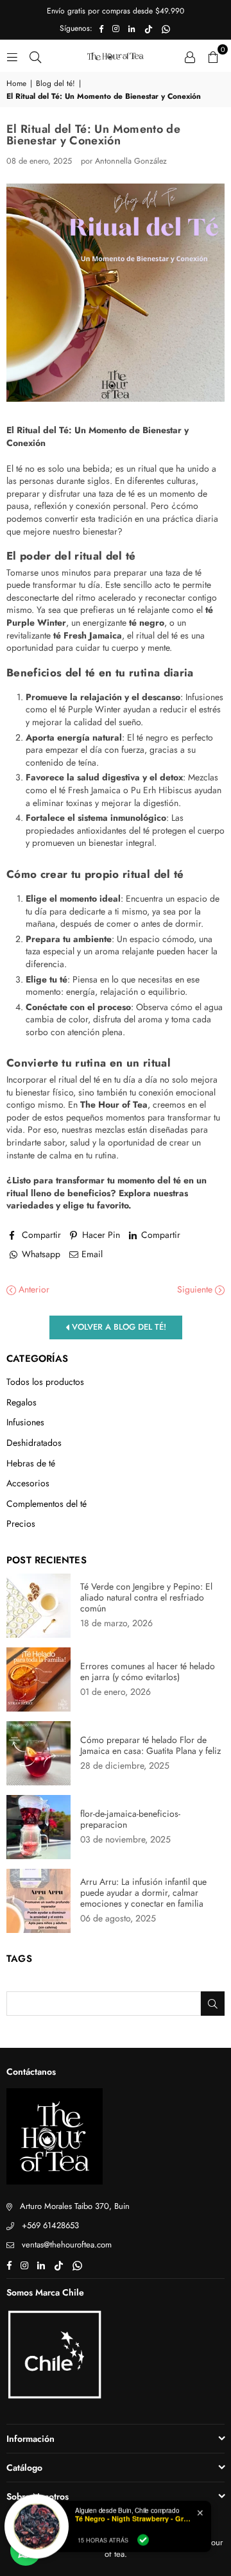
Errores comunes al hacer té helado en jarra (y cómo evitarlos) (148, 1672)
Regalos (21, 1403)
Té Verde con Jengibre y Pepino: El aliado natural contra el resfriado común (146, 1598)
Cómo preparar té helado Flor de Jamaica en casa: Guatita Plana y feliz (150, 1746)
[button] (213, 56)
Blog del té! (56, 84)
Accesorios (28, 1483)
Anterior (33, 1290)
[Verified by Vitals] (143, 2538)
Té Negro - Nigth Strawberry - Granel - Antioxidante (133, 2517)
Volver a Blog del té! (118, 1327)
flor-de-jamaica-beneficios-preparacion (130, 1819)
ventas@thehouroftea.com (67, 2245)
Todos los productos (45, 1382)
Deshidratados (34, 1443)
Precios (21, 1524)
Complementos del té (47, 1504)
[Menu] (12, 56)
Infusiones (25, 1422)
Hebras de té (31, 1464)
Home (16, 84)
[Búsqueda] (35, 56)
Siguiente (196, 1290)
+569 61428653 (50, 2225)
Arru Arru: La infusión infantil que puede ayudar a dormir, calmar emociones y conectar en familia (143, 1893)
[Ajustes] (190, 56)
